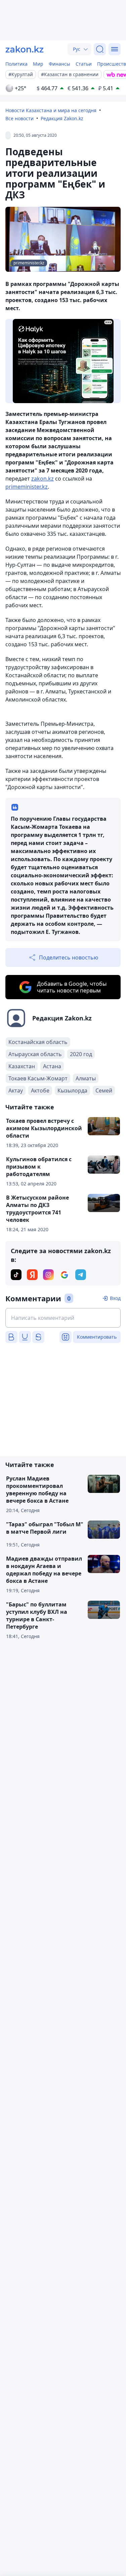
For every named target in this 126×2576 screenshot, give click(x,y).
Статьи (84, 64)
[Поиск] (100, 49)
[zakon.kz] (25, 49)
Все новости (19, 118)
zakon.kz (43, 479)
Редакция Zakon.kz (62, 118)
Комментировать (97, 1337)
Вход (115, 1298)
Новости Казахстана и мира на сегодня (51, 110)
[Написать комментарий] (63, 1318)
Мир (38, 64)
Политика (16, 64)
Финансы (59, 64)
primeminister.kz (27, 487)
